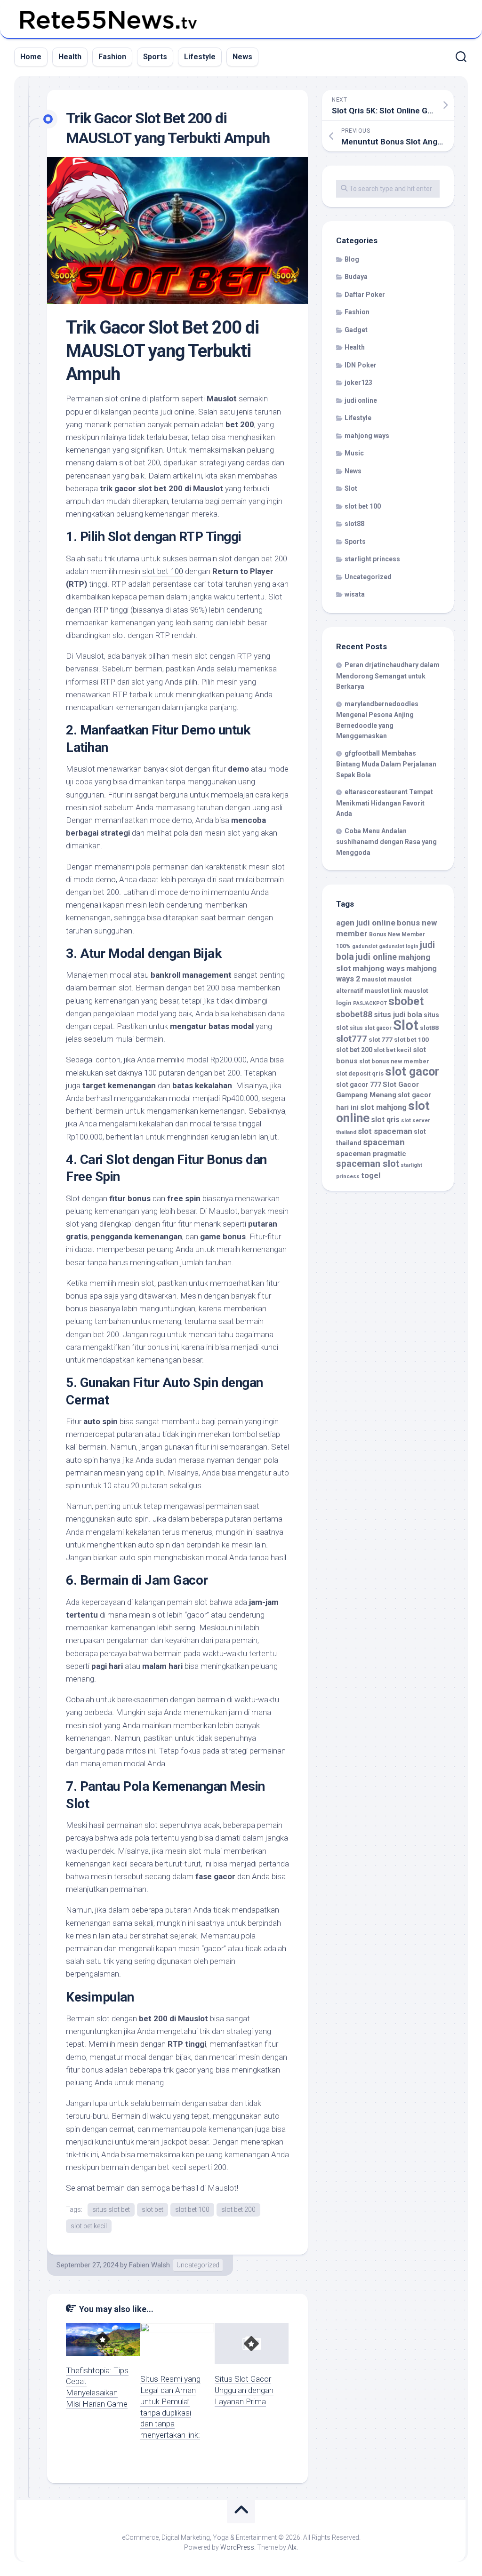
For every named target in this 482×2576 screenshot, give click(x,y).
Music (354, 453)
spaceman (384, 1142)
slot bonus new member (394, 1061)
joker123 (358, 383)
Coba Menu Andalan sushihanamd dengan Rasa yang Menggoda (386, 842)
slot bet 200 (238, 2209)
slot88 (354, 524)
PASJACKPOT (370, 1003)
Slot (351, 488)
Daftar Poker (365, 295)
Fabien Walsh (149, 2265)
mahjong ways (367, 436)
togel (371, 1176)
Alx (292, 2547)
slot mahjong (383, 1107)
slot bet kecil (89, 2226)
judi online (361, 400)
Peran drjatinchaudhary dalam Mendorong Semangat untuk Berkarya (388, 676)
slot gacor (412, 1072)
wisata (355, 594)
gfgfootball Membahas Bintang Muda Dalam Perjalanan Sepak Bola (386, 764)
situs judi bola (398, 1015)
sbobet (406, 1001)
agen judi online (366, 923)
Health (70, 57)
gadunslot (365, 946)
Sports (155, 57)
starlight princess (372, 559)
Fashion (112, 57)
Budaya (356, 277)
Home (31, 57)
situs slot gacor (371, 1028)
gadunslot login (399, 946)
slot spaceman (385, 1131)
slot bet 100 (163, 571)
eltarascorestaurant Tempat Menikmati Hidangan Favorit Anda (385, 803)
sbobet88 (354, 1014)
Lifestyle (200, 57)
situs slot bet (111, 2209)
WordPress (237, 2547)
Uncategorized (198, 2265)
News (242, 57)
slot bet (153, 2209)
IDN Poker (361, 365)
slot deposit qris (360, 1073)
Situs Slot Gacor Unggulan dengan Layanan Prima (244, 2390)
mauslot (374, 979)
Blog (352, 259)
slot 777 (381, 1039)
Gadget (356, 330)
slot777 (352, 1039)
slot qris (385, 1120)
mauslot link (383, 990)
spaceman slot (368, 1164)
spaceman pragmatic (371, 1154)
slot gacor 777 (359, 1085)
